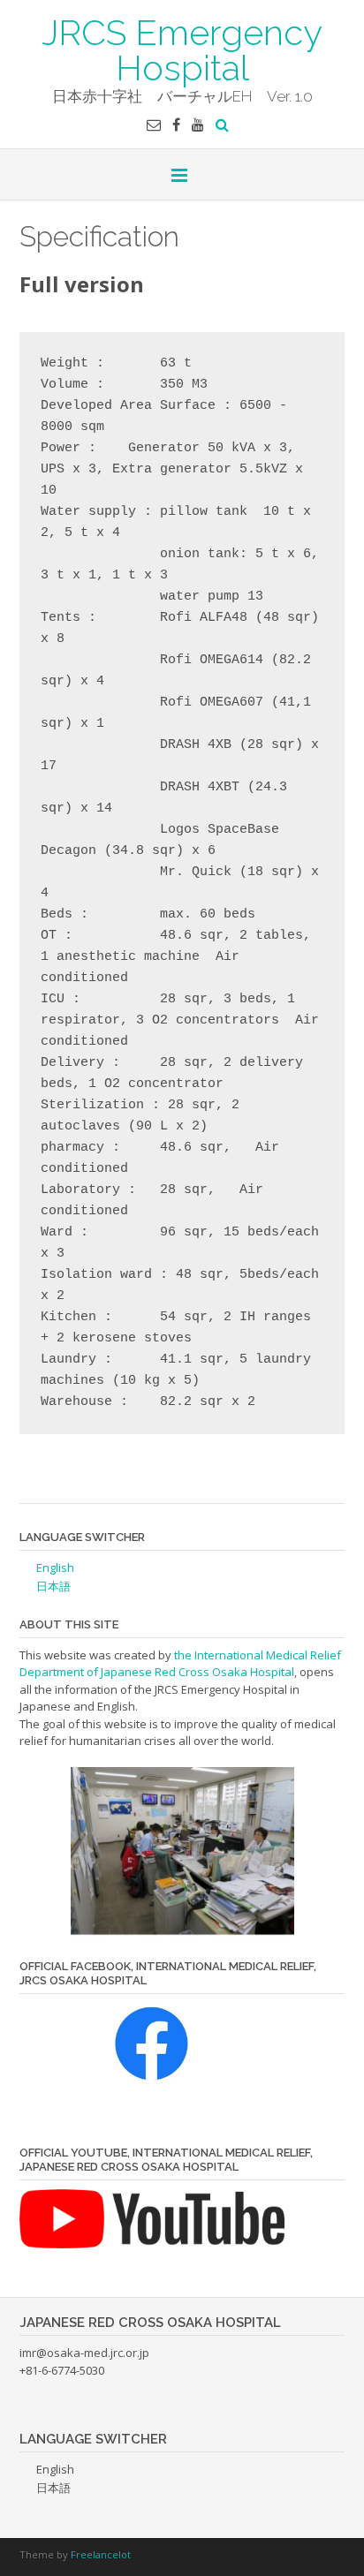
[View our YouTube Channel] (198, 125)
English (55, 1568)
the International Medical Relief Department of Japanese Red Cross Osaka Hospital (180, 1664)
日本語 (53, 1586)
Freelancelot (101, 2554)
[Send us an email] (154, 125)
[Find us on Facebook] (176, 125)
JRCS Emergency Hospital (182, 49)
